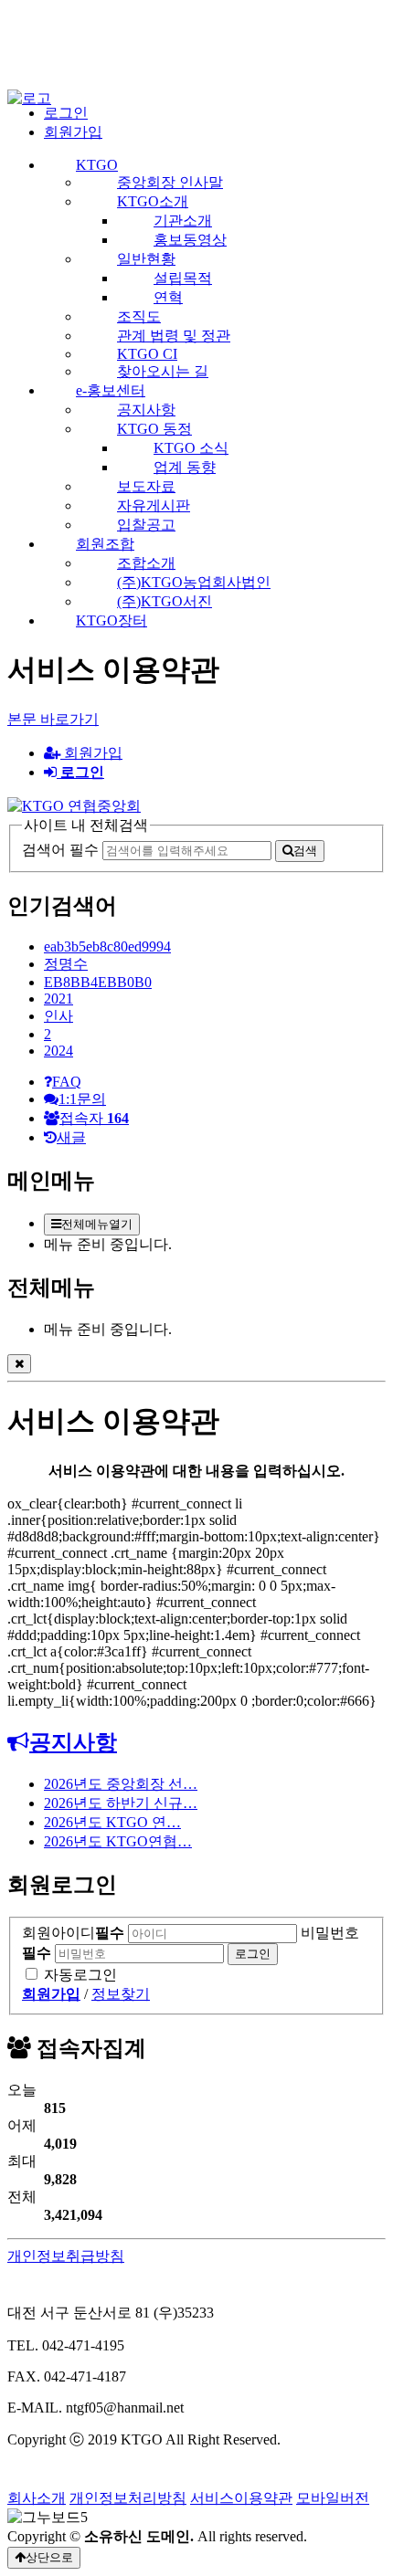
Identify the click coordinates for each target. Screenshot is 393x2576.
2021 (58, 999)
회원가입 (73, 132)
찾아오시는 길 (163, 371)
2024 (58, 1051)
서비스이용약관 (241, 2498)
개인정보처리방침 (128, 2498)
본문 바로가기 (53, 719)
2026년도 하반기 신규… (121, 1803)
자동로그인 (80, 1975)
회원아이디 (73, 1933)
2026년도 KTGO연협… (118, 1841)
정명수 (66, 964)
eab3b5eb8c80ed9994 (107, 946)
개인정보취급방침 (66, 2256)
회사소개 (37, 2498)
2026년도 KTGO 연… (112, 1822)
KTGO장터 (112, 620)
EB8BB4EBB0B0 (98, 982)
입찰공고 (146, 525)
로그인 (66, 113)
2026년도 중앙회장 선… (121, 1784)
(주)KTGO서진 (165, 601)
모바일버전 (333, 2498)
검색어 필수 (60, 850)
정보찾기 (121, 1994)
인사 (58, 1016)
